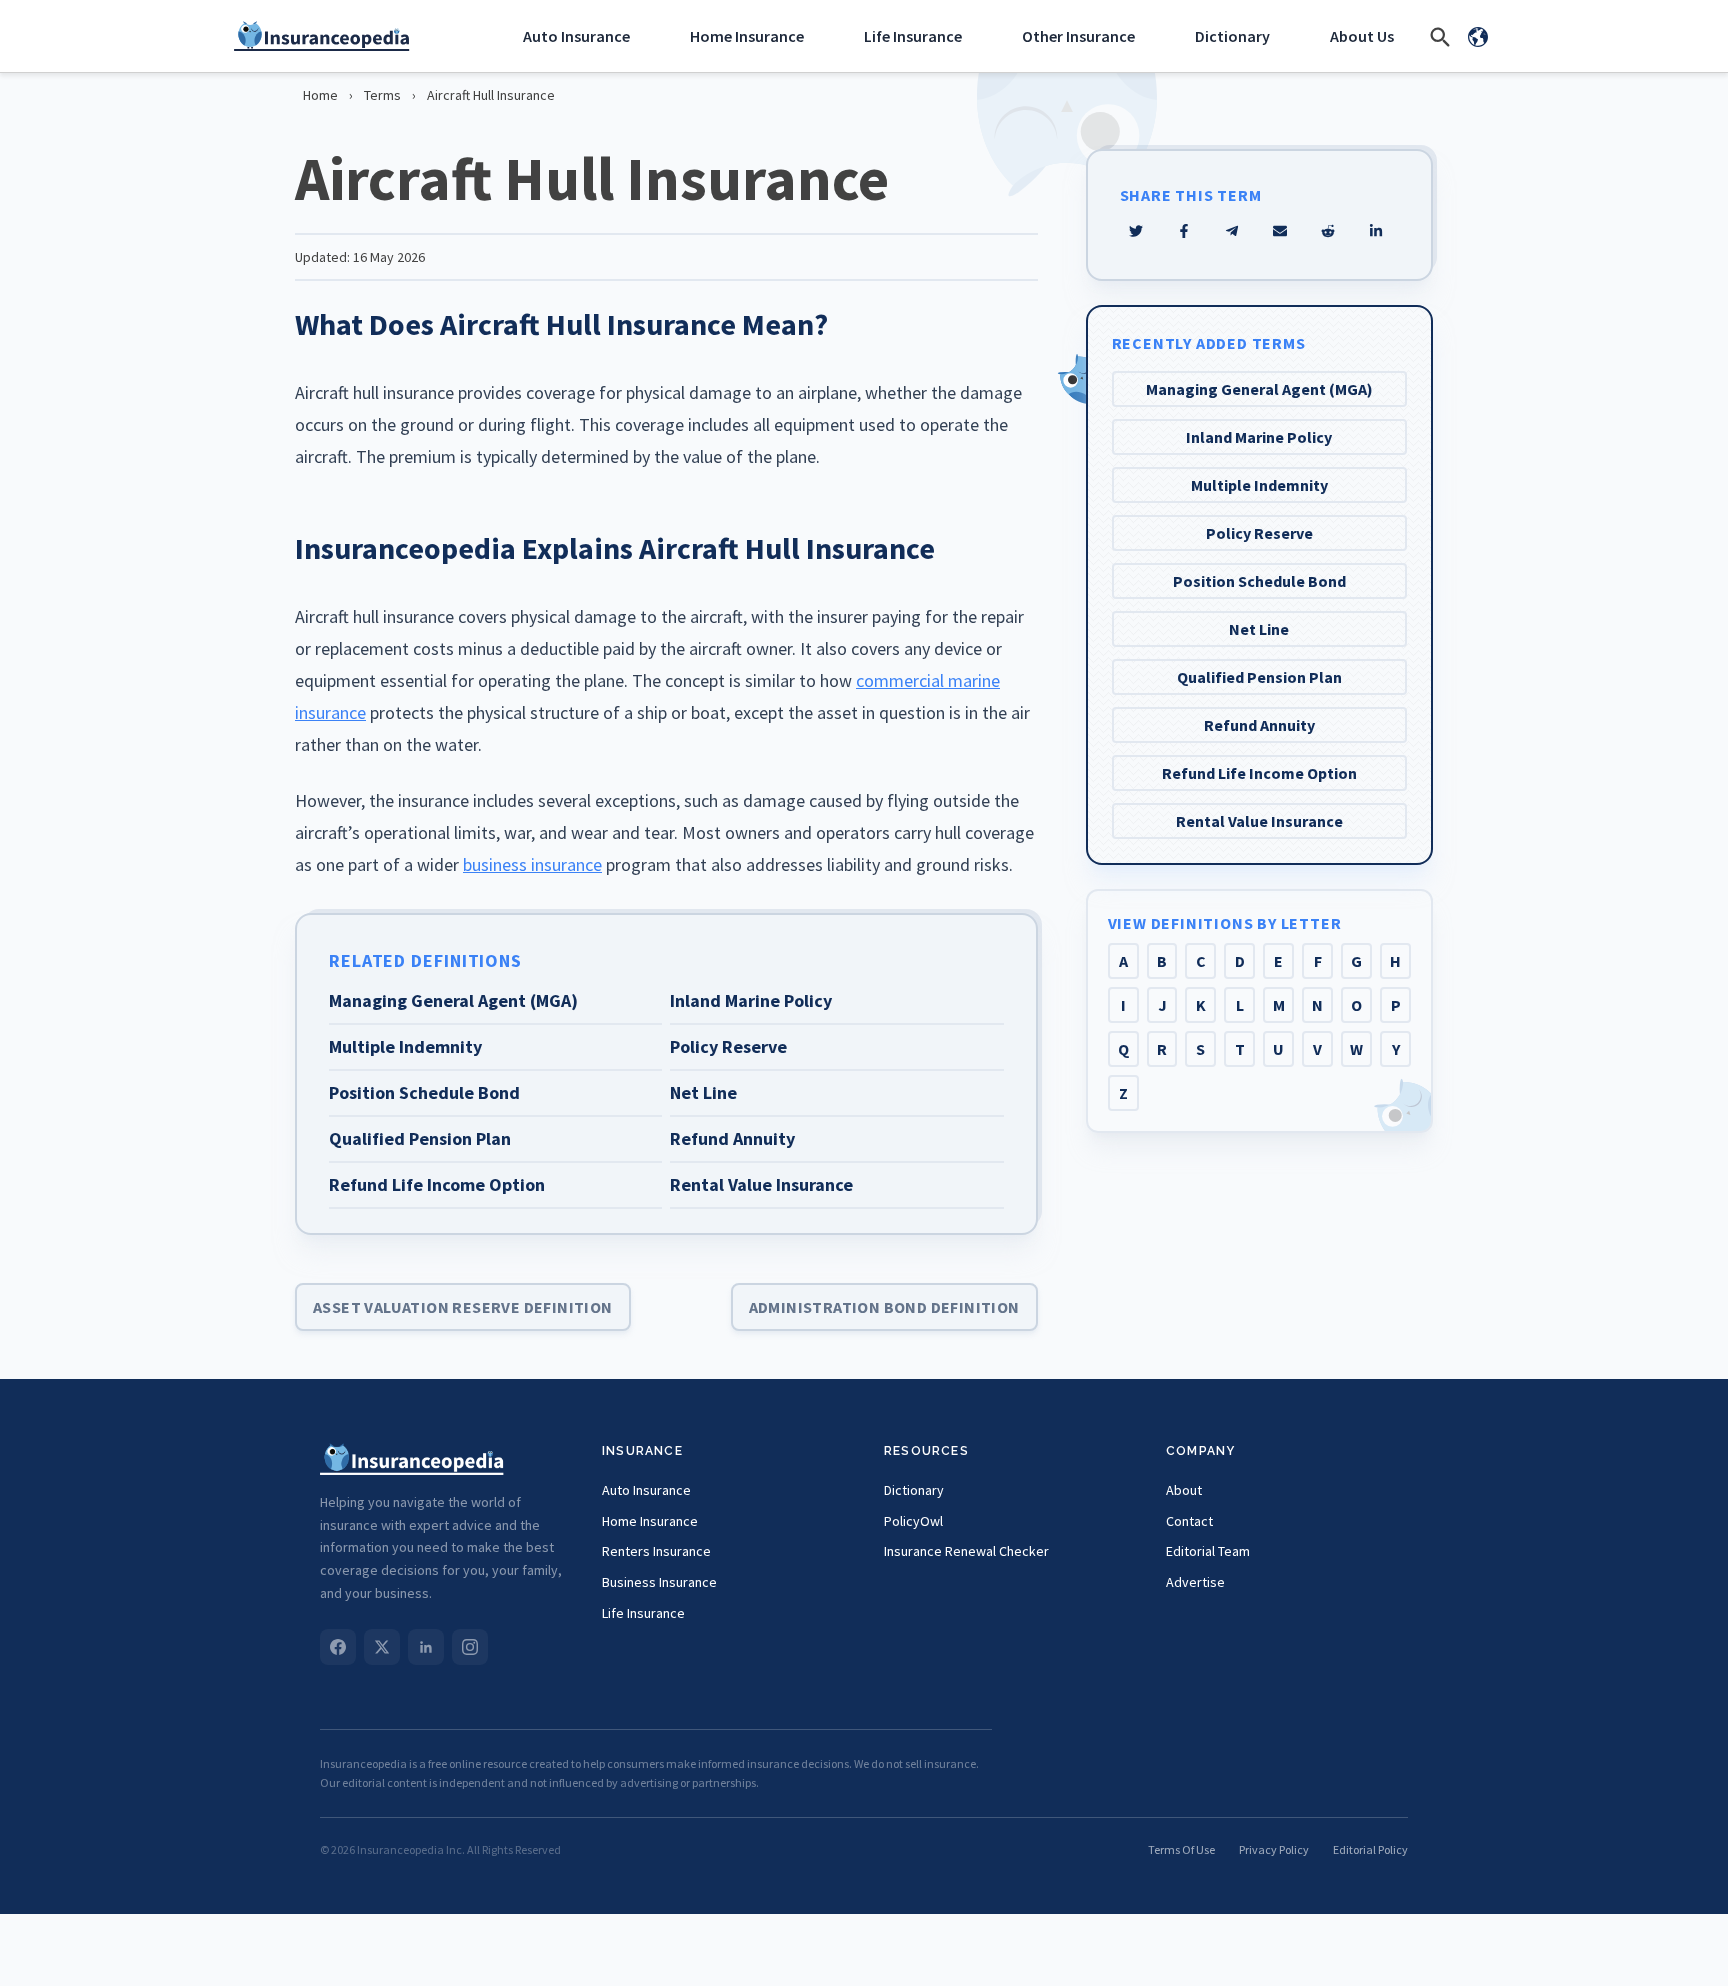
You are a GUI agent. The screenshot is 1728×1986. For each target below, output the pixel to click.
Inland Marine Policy (1259, 437)
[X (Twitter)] (382, 1647)
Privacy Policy (1274, 1849)
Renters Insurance (656, 1551)
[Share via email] (1280, 231)
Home (320, 95)
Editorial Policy (1370, 1849)
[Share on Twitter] (1136, 231)
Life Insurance (913, 36)
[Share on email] (1328, 231)
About (1184, 1490)
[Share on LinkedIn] (1376, 231)
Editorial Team (1208, 1551)
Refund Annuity (1259, 725)
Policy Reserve (1259, 533)
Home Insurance (747, 36)
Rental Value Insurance (1259, 821)
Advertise (1195, 1582)
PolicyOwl (913, 1521)
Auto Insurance (576, 36)
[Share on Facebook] (1184, 231)
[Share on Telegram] (1232, 231)
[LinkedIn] (426, 1647)
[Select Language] (1478, 36)
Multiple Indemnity (1259, 485)
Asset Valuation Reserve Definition (463, 1307)
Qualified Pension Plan (1259, 677)
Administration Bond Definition (884, 1307)
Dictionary (1232, 36)
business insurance (532, 864)
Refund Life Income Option (1259, 773)
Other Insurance (1078, 36)
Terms (382, 95)
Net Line (1259, 629)
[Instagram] (470, 1647)
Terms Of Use (1181, 1849)
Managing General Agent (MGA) (1259, 389)
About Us (1362, 36)
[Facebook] (338, 1647)
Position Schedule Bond (1259, 581)
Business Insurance (659, 1582)
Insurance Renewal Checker (966, 1551)
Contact (1189, 1521)
